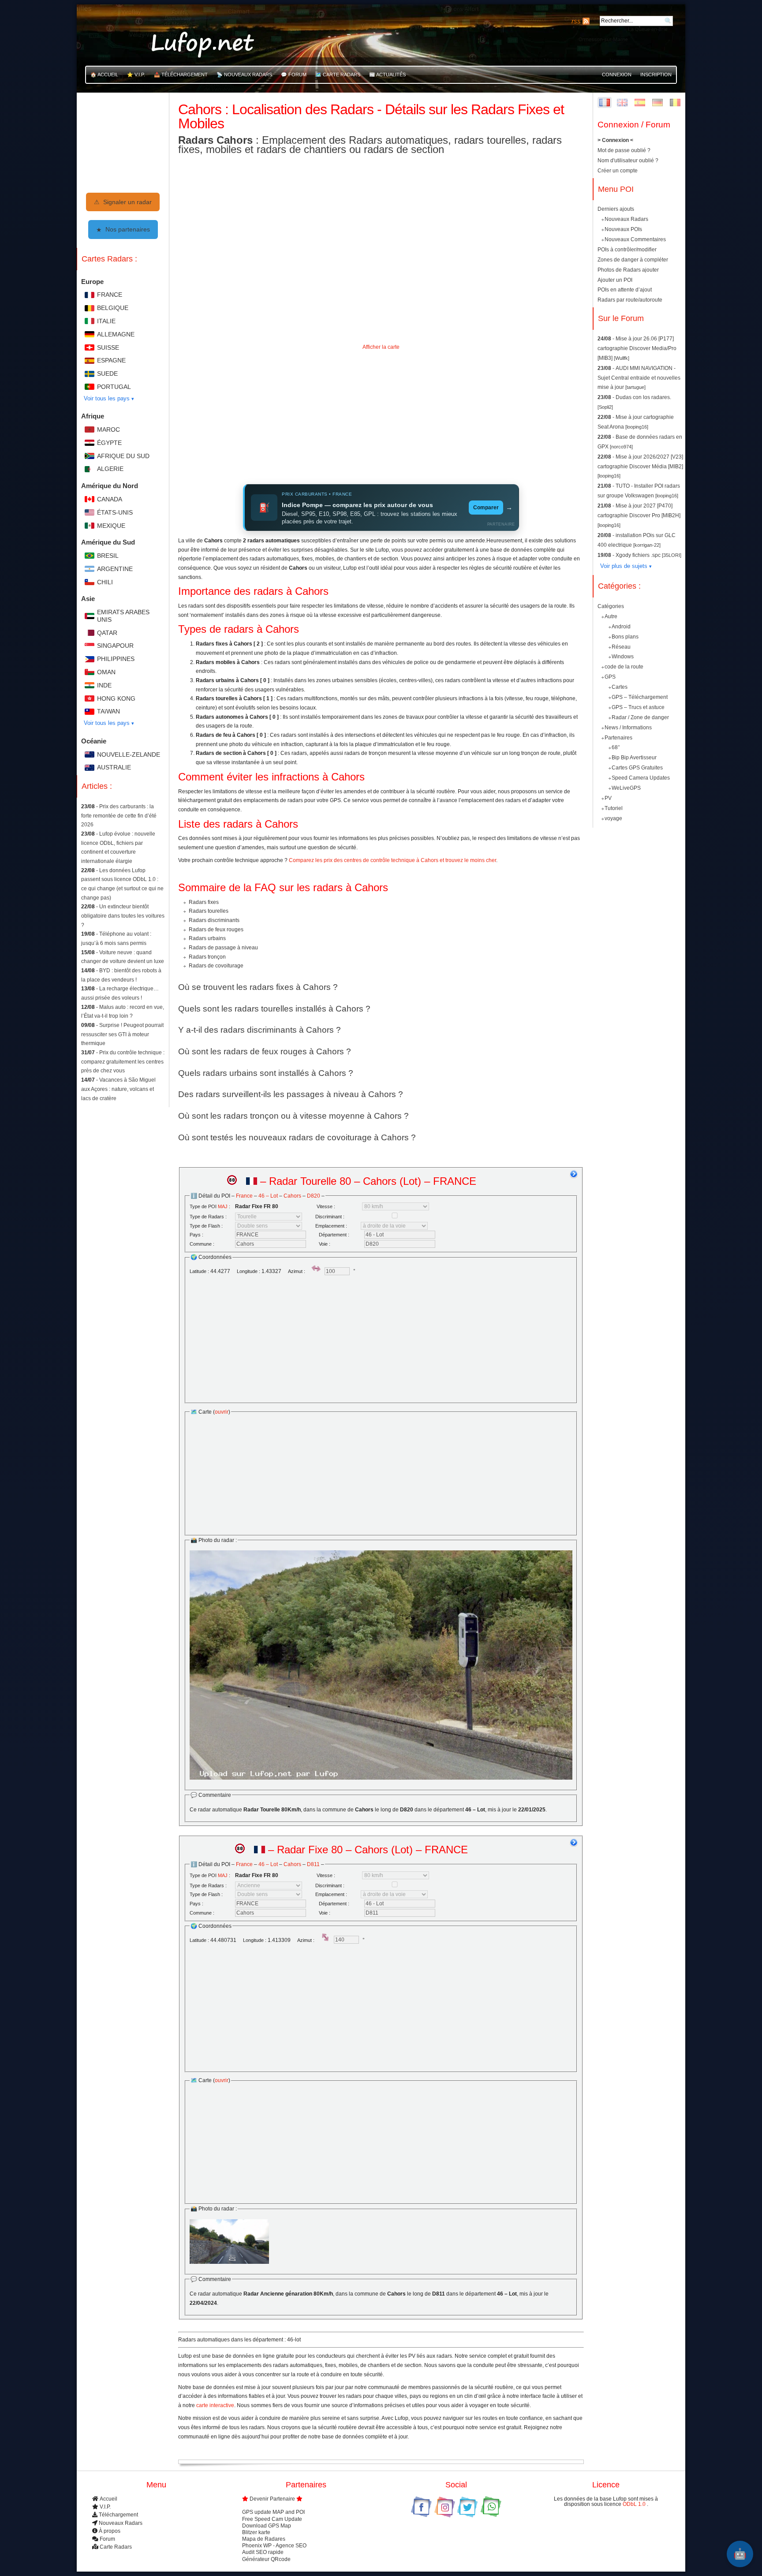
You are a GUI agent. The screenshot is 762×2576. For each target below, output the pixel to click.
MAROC (108, 429)
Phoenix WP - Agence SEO (274, 2546)
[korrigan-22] (647, 545)
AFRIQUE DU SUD (123, 456)
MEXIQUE (111, 526)
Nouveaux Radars (626, 219)
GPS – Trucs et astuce (638, 707)
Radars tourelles (209, 911)
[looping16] (637, 427)
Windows (623, 657)
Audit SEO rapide (263, 2552)
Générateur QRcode (266, 2559)
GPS (610, 677)
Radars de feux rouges (216, 930)
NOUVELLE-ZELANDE (129, 754)
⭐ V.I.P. (136, 75)
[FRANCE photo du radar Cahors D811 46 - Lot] (229, 2242)
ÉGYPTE (109, 443)
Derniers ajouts (616, 209)
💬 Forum (294, 75)
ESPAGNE (111, 360)
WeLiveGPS (626, 788)
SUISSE (108, 347)
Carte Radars (116, 2547)
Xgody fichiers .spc (639, 555)
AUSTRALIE (114, 767)
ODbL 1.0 (635, 2504)
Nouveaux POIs (623, 229)
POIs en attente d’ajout (625, 290)
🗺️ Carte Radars (338, 75)
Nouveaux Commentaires (635, 239)
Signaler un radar (123, 202)
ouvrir (222, 1412)
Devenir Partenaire (272, 2499)
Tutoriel (614, 808)
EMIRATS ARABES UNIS (123, 616)
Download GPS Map (267, 2526)
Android (621, 627)
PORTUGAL (114, 387)
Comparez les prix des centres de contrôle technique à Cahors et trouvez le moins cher (392, 860)
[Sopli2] (605, 407)
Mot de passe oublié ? (624, 150)
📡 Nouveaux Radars (244, 75)
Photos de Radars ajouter (628, 270)
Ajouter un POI (615, 280)
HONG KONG (116, 698)
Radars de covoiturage (216, 966)
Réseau (621, 646)
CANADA (110, 499)
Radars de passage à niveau (223, 948)
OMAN (106, 672)
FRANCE (110, 295)
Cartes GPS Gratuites (637, 768)
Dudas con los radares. (643, 397)
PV (608, 798)
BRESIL (108, 556)
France (244, 1196)
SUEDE (107, 373)
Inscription (656, 75)
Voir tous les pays (107, 398)
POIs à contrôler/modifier (627, 250)
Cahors (292, 1196)
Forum (107, 2539)
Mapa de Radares (264, 2539)
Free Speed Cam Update (272, 2519)
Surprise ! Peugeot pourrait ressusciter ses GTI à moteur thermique (122, 1034)
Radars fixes (204, 902)
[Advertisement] (381, 417)
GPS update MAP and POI (273, 2512)
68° (616, 747)
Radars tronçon (207, 957)
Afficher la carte (381, 347)
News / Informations (628, 727)
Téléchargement (118, 2515)
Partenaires (618, 737)
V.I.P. (105, 2507)
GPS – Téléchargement (640, 697)
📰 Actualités (387, 75)
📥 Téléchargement (181, 75)
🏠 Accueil (104, 75)
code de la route (624, 667)
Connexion (617, 75)
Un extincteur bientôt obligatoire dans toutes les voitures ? (123, 916)
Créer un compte (618, 171)
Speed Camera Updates (641, 778)
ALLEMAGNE (116, 334)
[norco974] (621, 447)
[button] (381, 508)
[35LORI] (672, 555)
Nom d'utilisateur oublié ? (628, 161)
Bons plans (625, 636)
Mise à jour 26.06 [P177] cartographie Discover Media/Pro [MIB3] (637, 348)
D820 (314, 1196)
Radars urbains (207, 938)
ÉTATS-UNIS (115, 512)
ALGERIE (110, 469)
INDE (104, 685)
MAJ (223, 1206)
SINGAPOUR (115, 646)
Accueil (108, 2499)
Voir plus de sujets (624, 566)
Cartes (620, 687)
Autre (611, 616)
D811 (313, 1864)
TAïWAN (108, 711)
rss (576, 21)
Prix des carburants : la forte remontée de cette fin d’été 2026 (119, 816)
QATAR (107, 633)
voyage (613, 818)
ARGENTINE (115, 569)
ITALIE (106, 321)
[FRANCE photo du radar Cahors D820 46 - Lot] (381, 1665)
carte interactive (215, 2405)
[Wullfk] (622, 358)
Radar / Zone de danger (640, 717)
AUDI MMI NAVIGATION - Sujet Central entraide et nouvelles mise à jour (639, 378)
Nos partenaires (123, 229)
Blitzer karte (256, 2532)
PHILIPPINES (116, 659)
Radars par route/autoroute (630, 300)
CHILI (105, 582)
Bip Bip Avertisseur (634, 758)
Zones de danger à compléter (633, 260)
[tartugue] (635, 387)
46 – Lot (268, 1196)
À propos (110, 2531)
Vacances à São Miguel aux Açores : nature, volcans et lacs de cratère (118, 1089)
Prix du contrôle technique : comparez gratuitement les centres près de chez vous (123, 1062)
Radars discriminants (214, 920)
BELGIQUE (113, 308)
